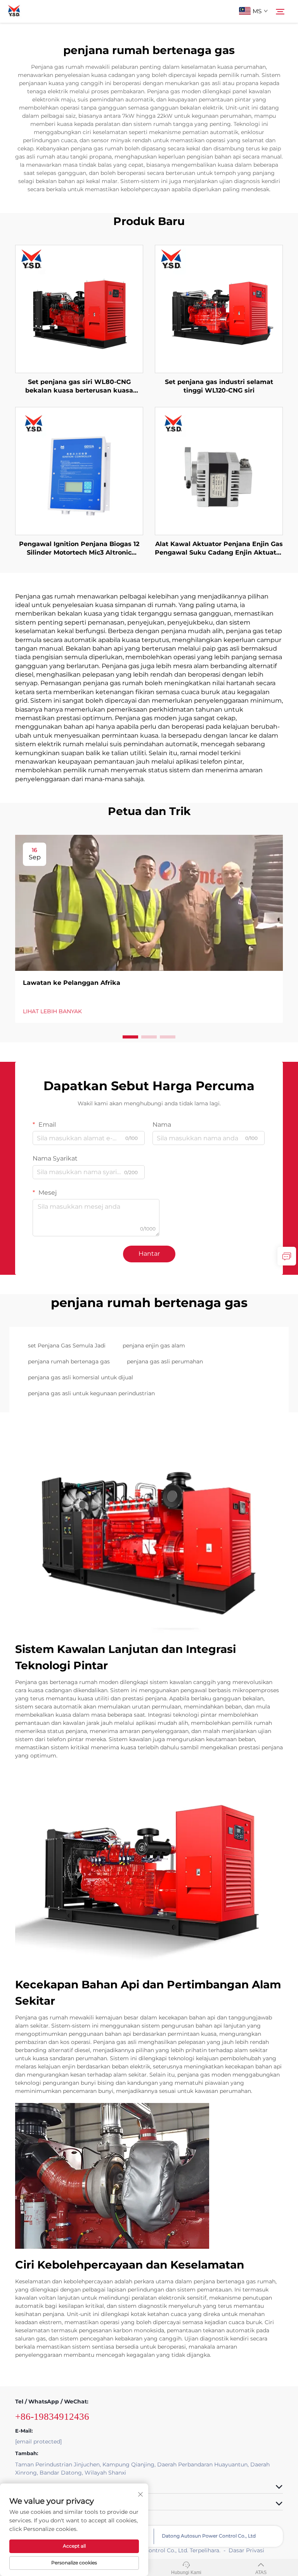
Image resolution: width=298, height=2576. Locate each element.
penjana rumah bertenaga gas (69, 1361)
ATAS (261, 2573)
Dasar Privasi (246, 2550)
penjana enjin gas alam (154, 1346)
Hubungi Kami (186, 2573)
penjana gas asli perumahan (165, 1361)
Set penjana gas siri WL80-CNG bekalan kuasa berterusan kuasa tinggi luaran (79, 387)
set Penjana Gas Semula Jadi (67, 1346)
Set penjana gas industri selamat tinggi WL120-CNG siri (219, 386)
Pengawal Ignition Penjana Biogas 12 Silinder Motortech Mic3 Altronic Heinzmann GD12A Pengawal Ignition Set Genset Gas (79, 549)
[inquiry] (287, 1256)
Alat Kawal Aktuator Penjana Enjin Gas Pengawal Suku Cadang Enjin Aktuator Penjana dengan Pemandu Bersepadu (219, 549)
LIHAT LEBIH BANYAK (52, 1011)
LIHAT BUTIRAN (79, 309)
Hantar (149, 1254)
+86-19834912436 (52, 2416)
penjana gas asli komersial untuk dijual (81, 1377)
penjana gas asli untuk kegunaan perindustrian (91, 1393)
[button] (130, 1037)
